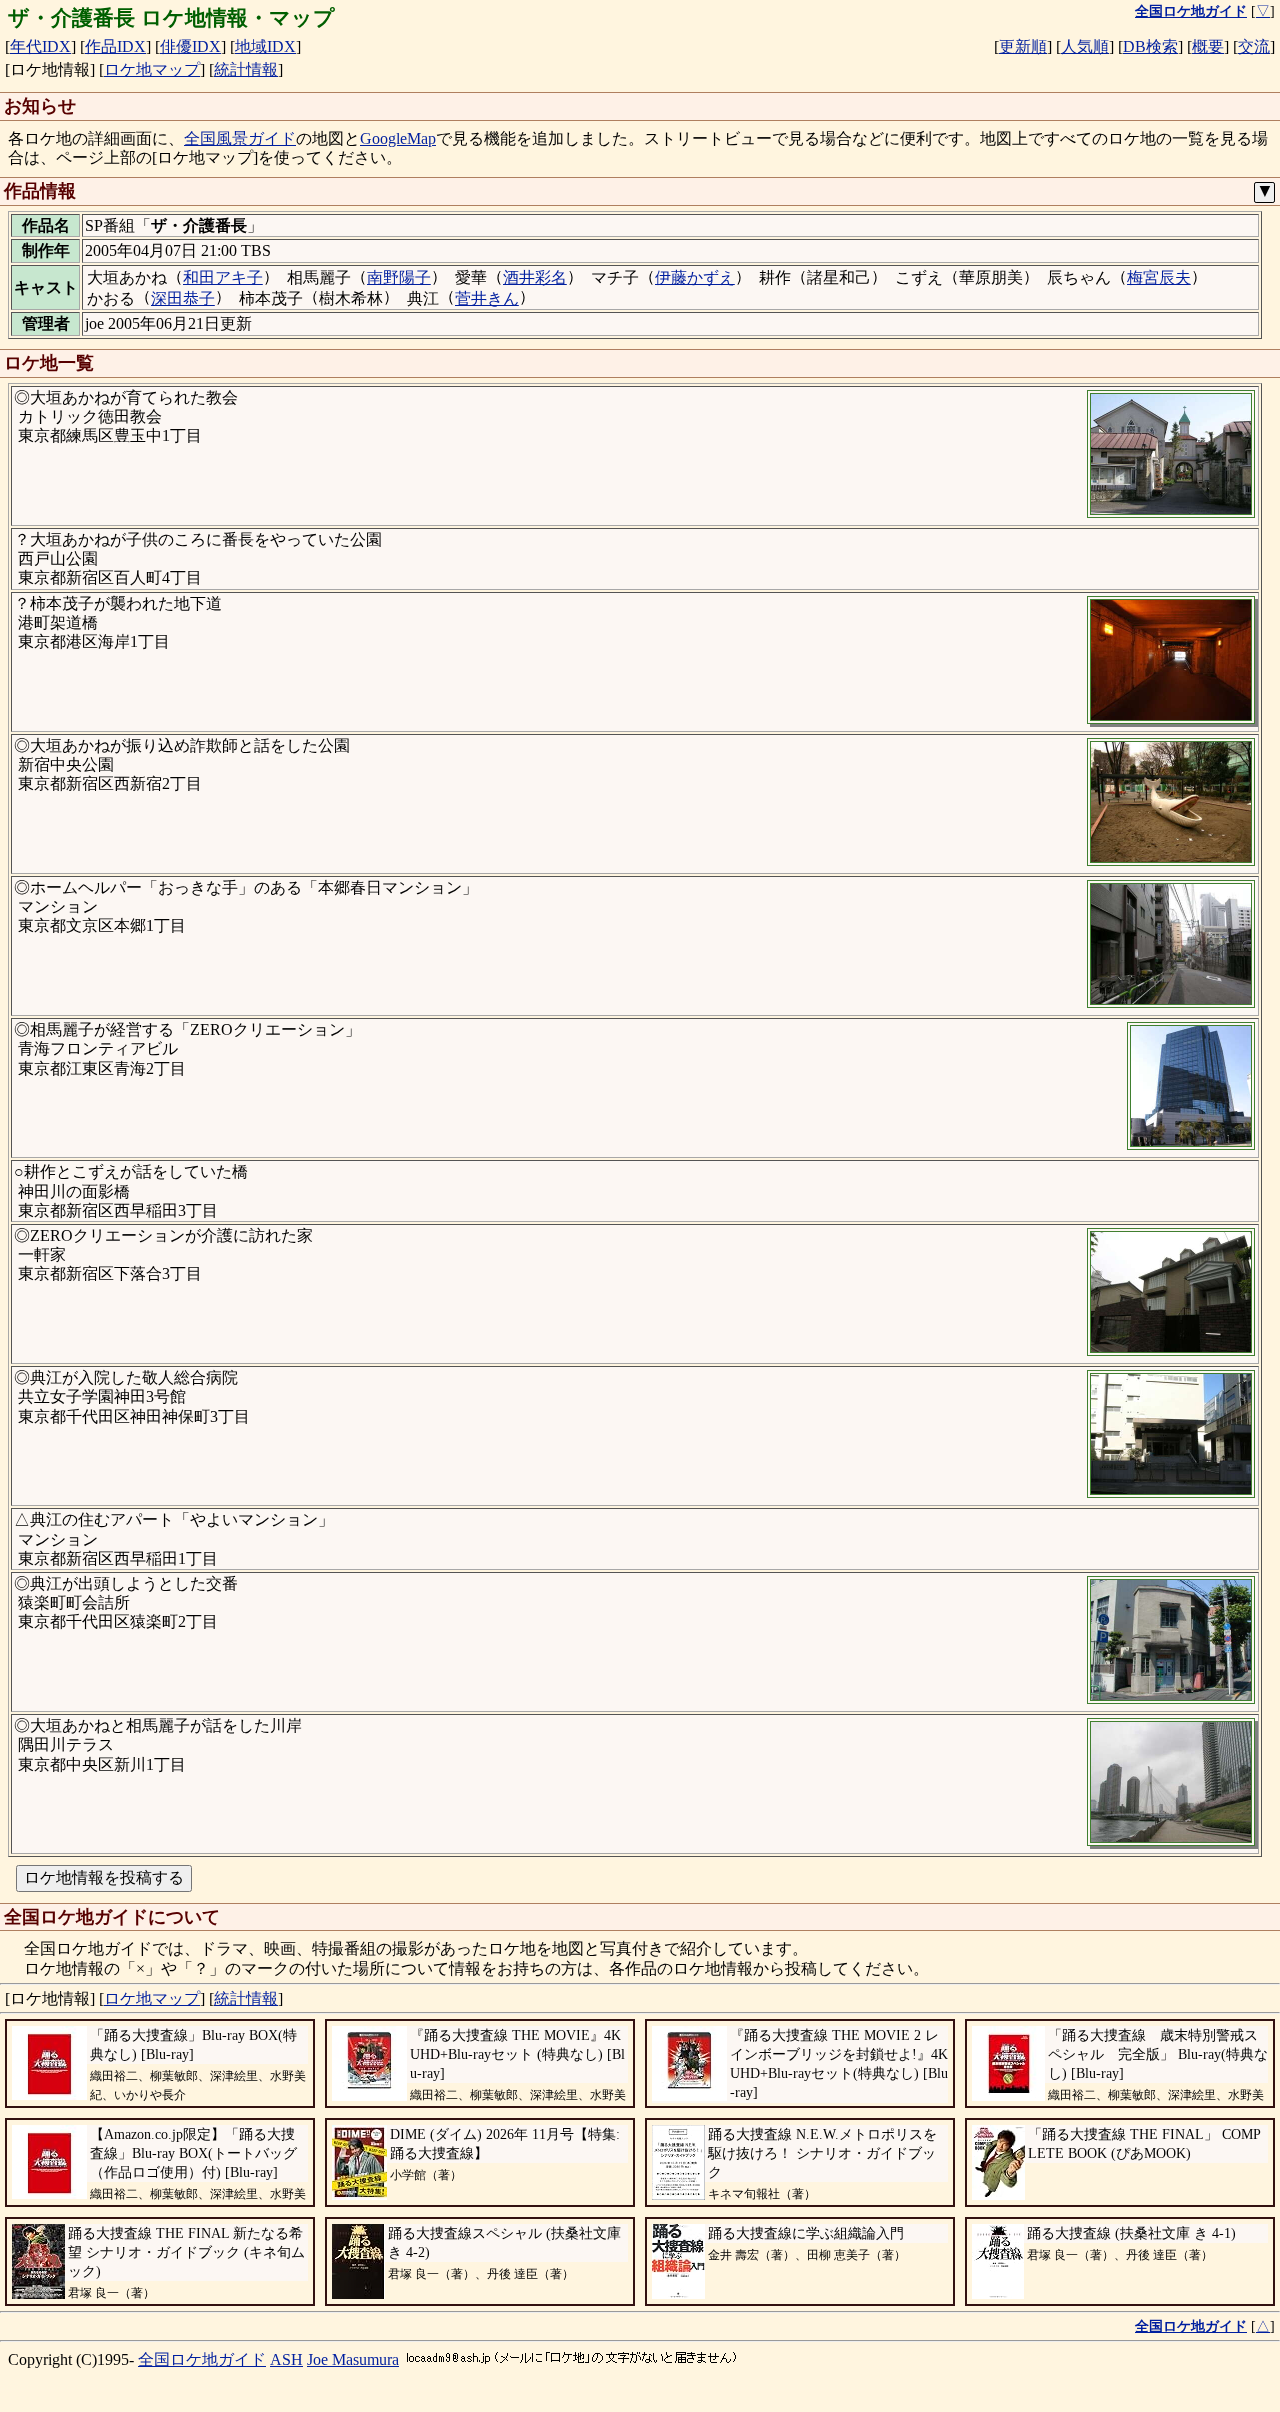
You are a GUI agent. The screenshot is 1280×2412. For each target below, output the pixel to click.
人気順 (1085, 46)
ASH (286, 2359)
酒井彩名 (535, 277)
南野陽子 (399, 277)
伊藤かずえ (695, 277)
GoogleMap (398, 138)
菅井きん (487, 298)
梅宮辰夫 (1159, 277)
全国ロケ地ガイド (202, 2359)
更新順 (1023, 46)
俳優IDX (190, 46)
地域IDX (265, 46)
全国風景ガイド (240, 138)
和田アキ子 (223, 277)
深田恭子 (183, 298)
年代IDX (40, 46)
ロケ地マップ (152, 69)
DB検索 (1150, 46)
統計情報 (246, 69)
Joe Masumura (353, 2359)
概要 (1208, 46)
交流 (1254, 46)
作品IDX (115, 46)
